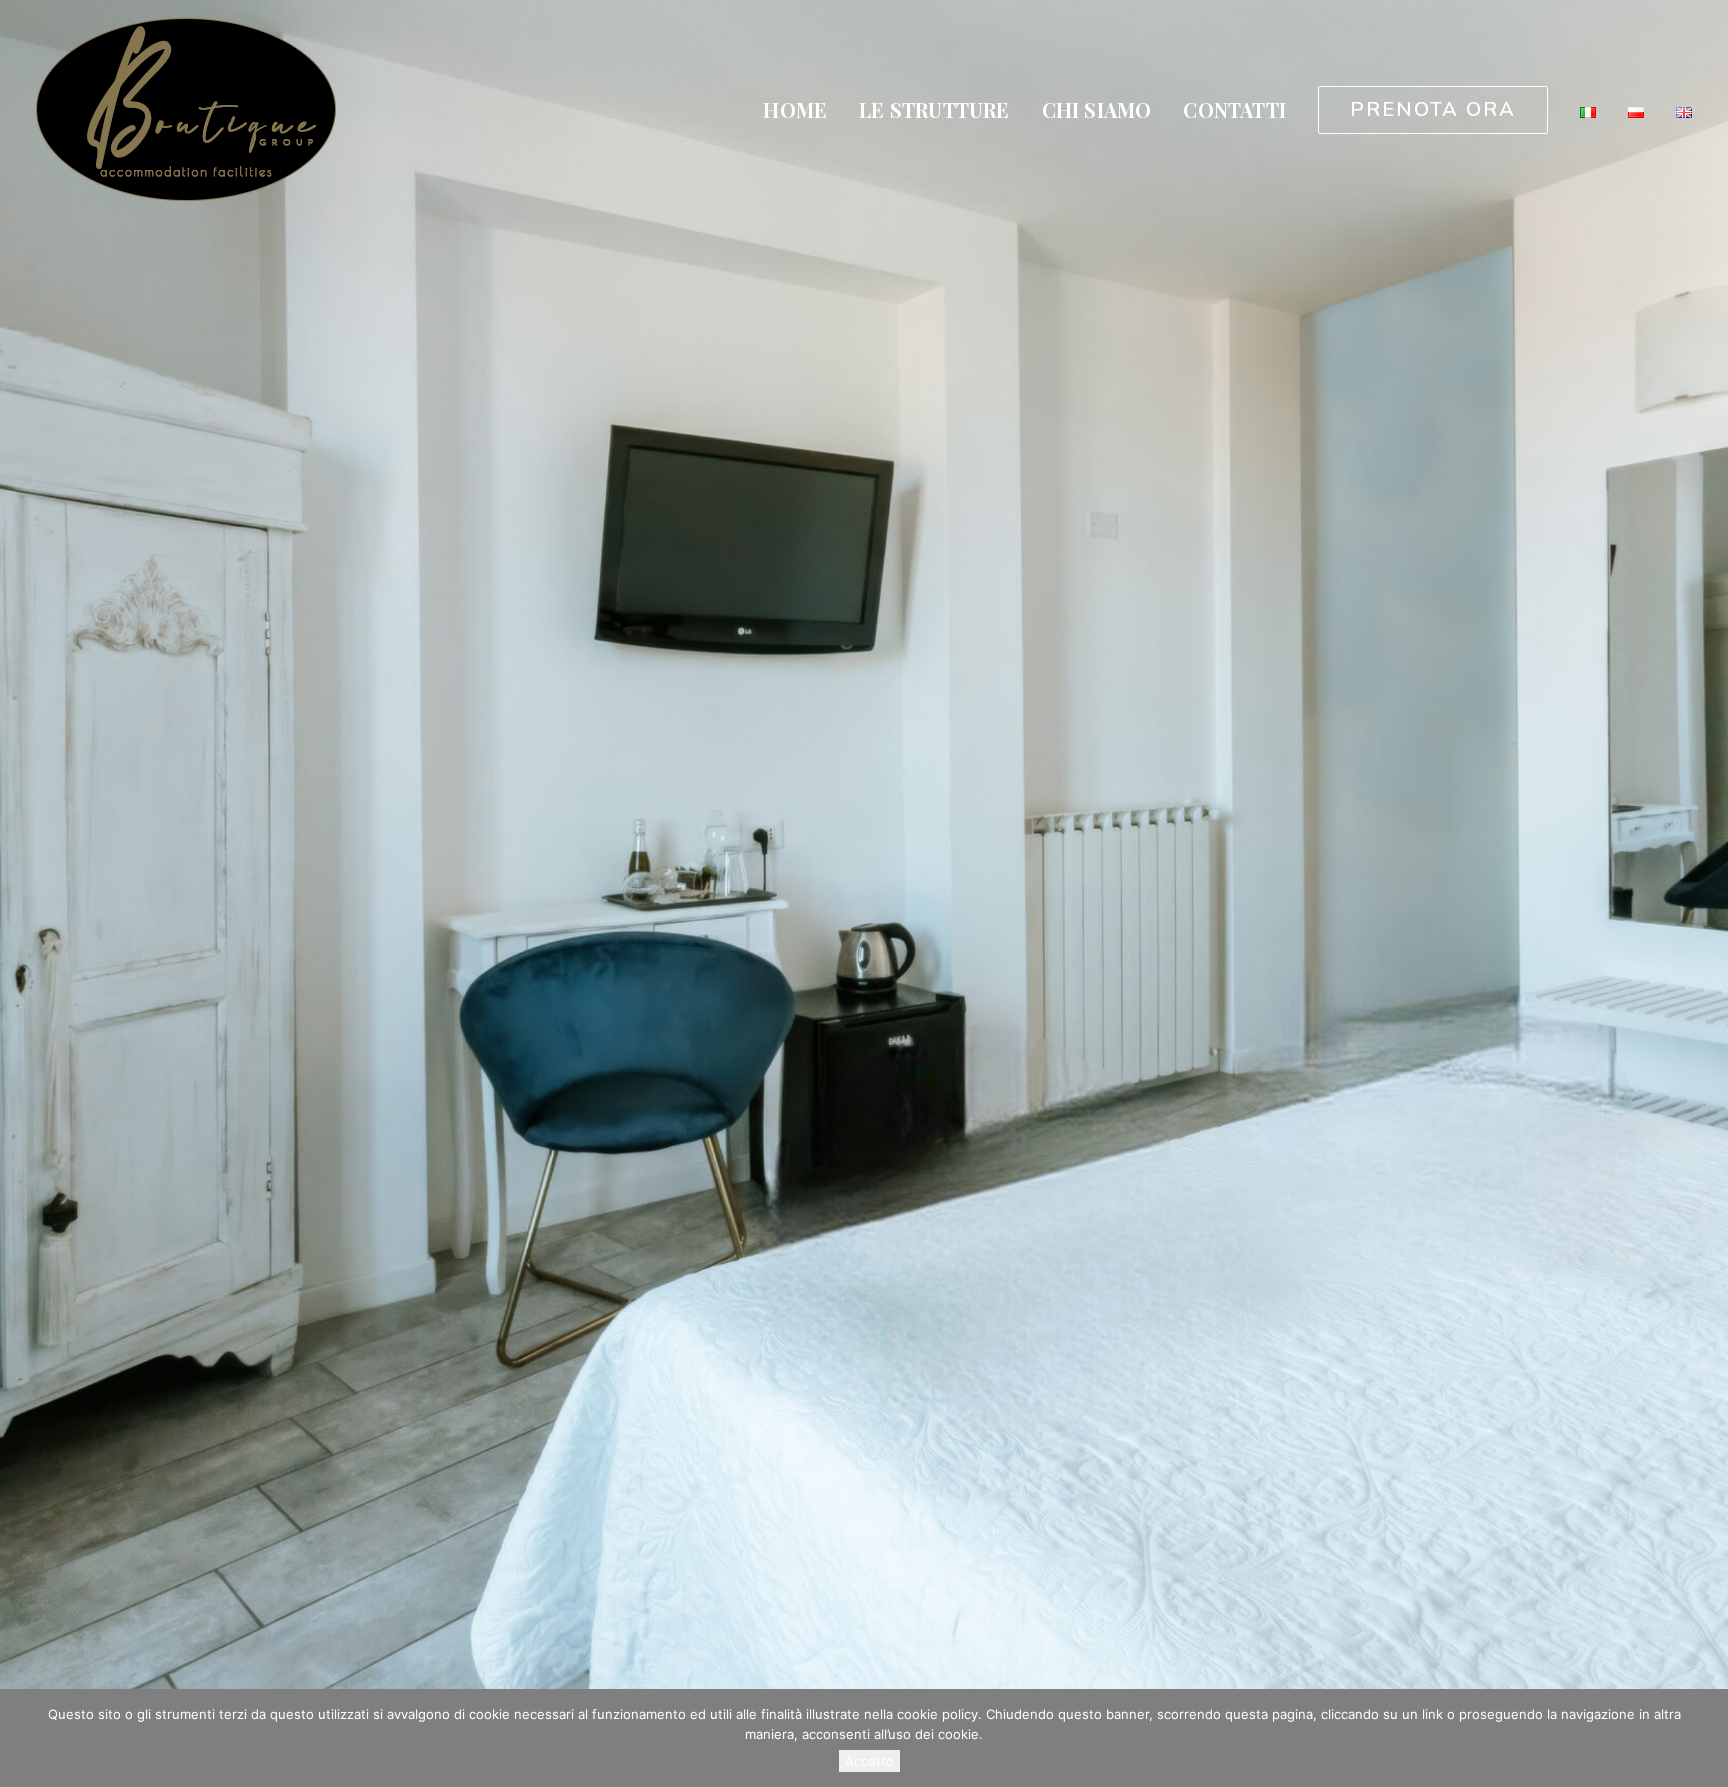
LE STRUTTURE (934, 109)
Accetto (869, 1761)
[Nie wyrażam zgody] (1703, 1738)
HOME (795, 109)
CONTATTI (1234, 109)
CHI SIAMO (1097, 109)
